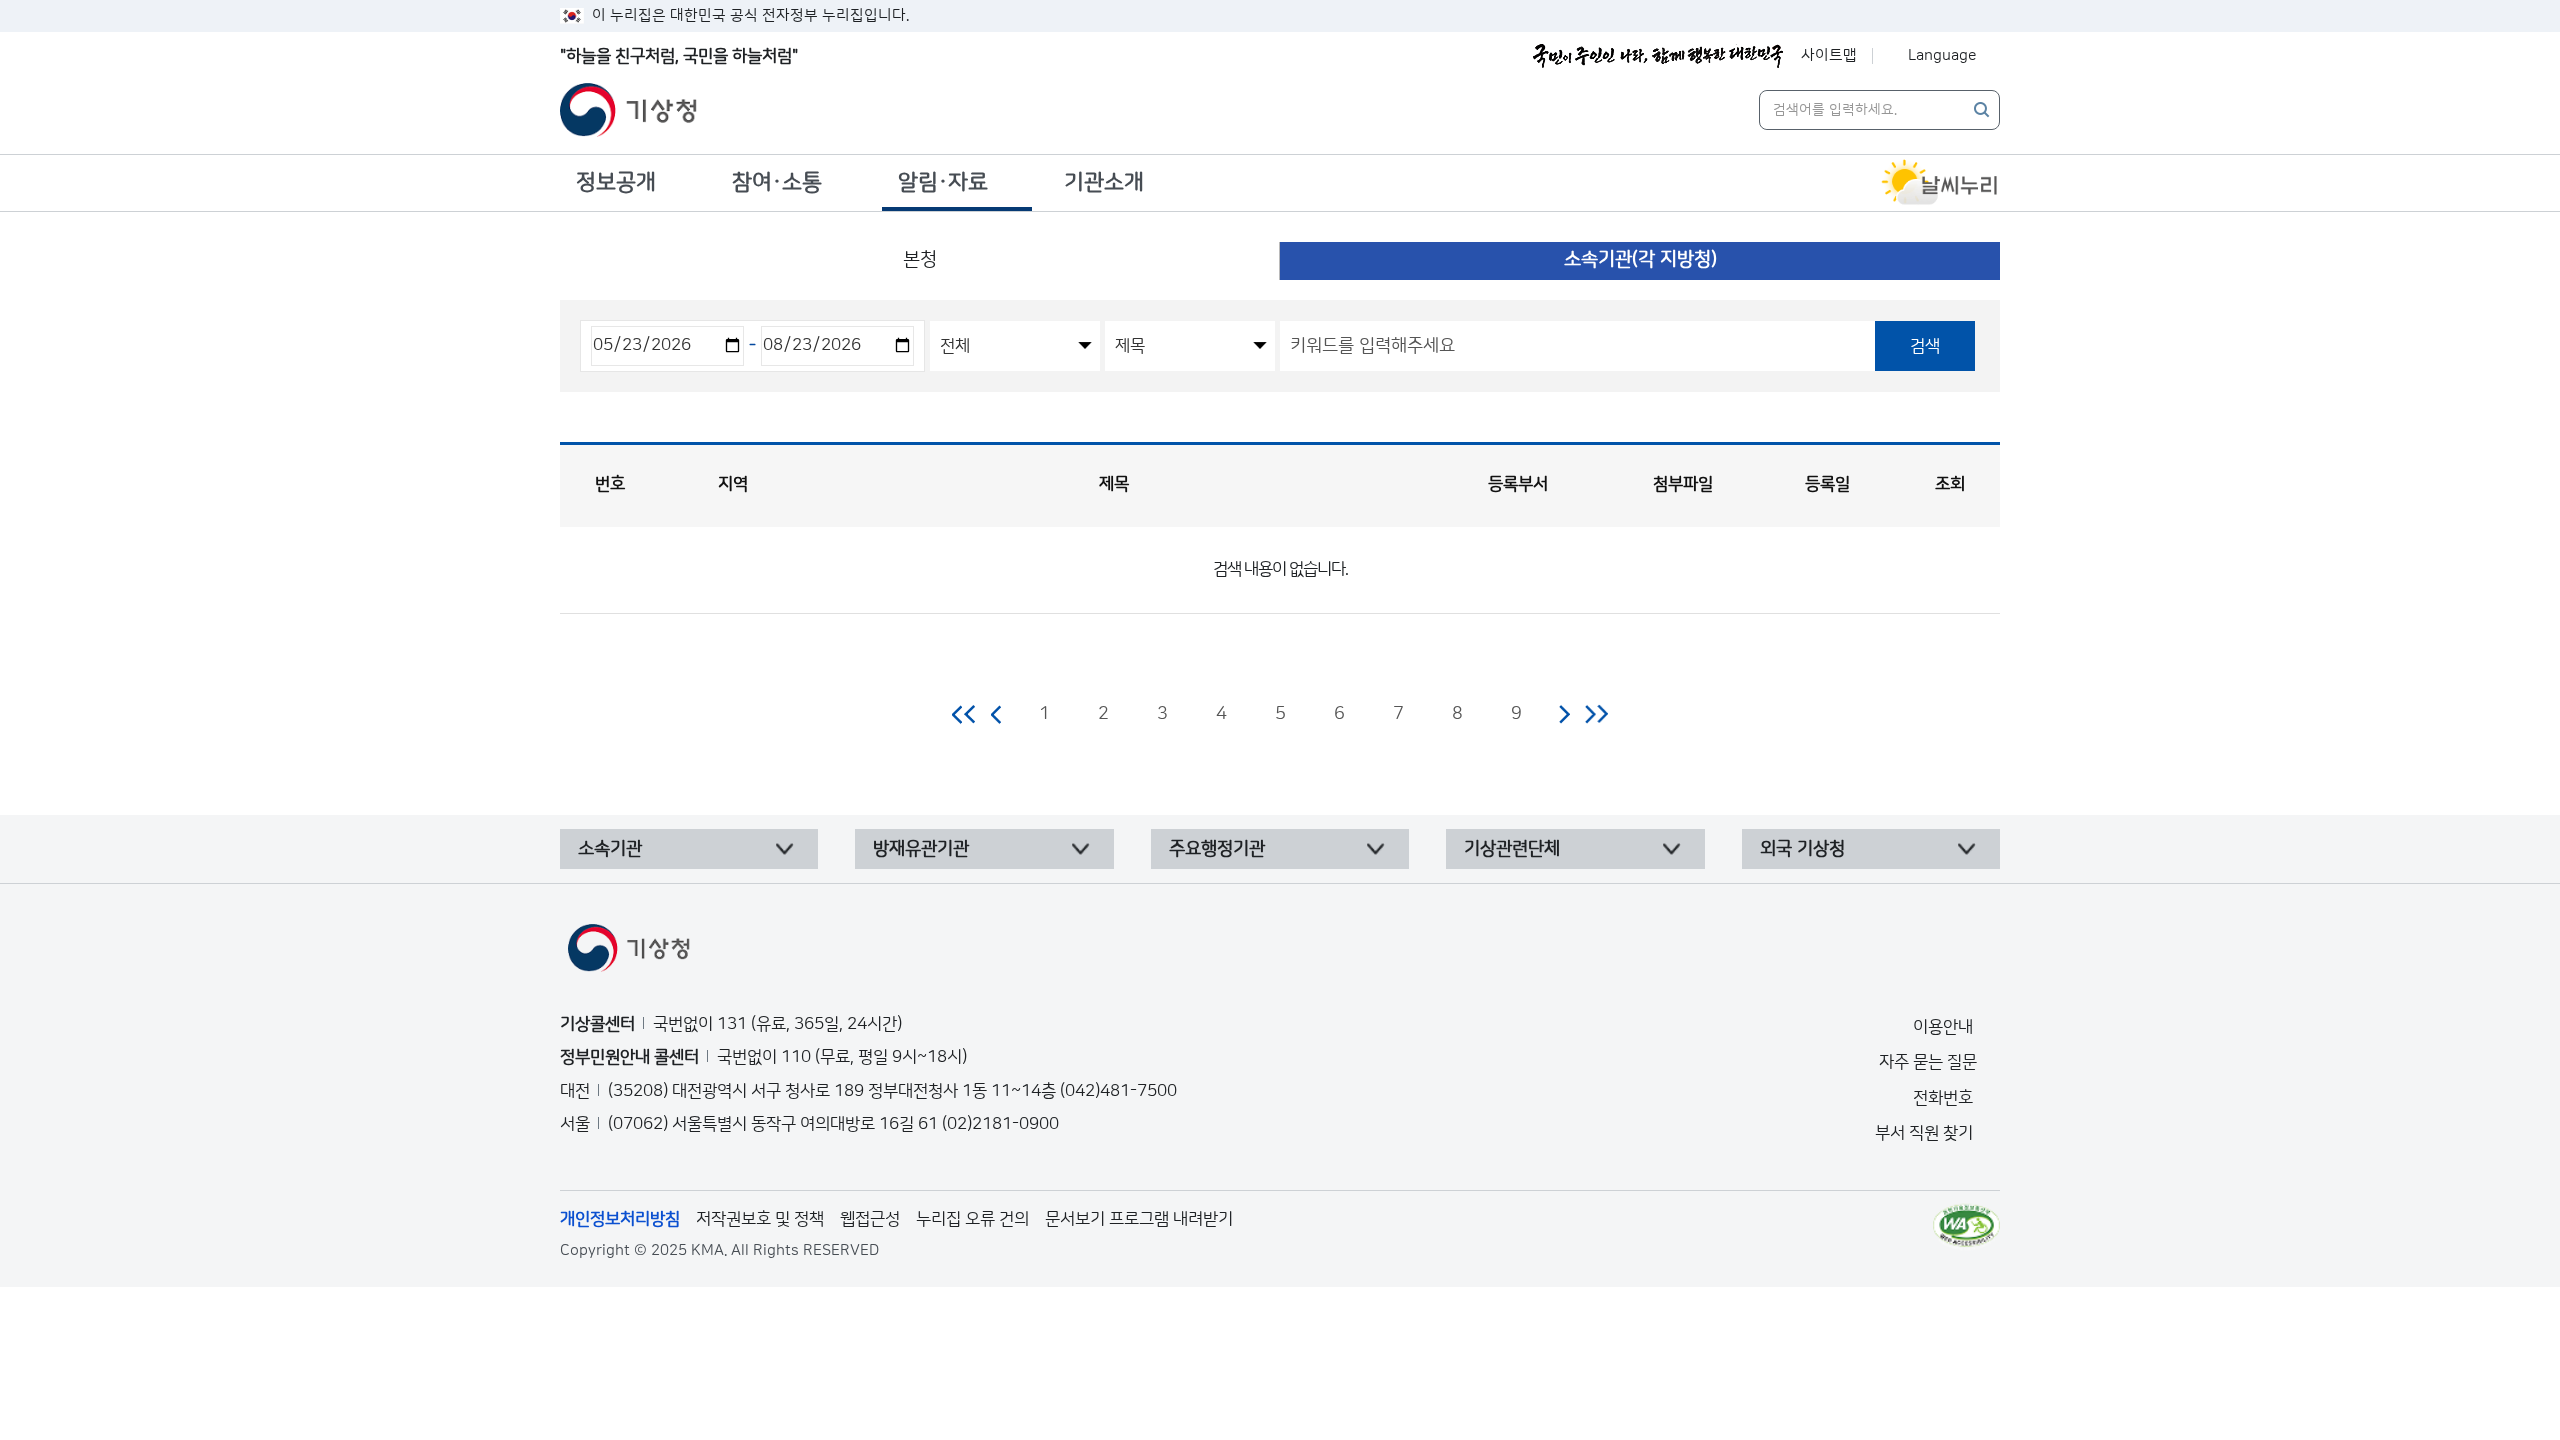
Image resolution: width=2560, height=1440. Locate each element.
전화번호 (1945, 1098)
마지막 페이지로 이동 (1596, 714)
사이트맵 (1829, 55)
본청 (920, 259)
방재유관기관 (921, 849)
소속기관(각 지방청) (1640, 259)
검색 (1925, 346)
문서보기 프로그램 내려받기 (1139, 1219)
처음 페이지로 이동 (964, 714)
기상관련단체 (1512, 849)
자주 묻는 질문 (1928, 1062)
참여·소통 (777, 182)
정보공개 (616, 182)
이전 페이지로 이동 (997, 714)
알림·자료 (943, 182)
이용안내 (1945, 1027)
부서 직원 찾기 (1926, 1133)
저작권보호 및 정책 (760, 1219)
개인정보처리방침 (620, 1219)
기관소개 (1104, 182)
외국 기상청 (1802, 849)
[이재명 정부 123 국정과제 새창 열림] (1658, 56)
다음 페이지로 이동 (1564, 714)
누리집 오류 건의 (972, 1219)
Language (1942, 55)
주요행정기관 (1217, 849)
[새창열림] (1940, 183)
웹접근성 (870, 1219)
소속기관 (610, 849)
